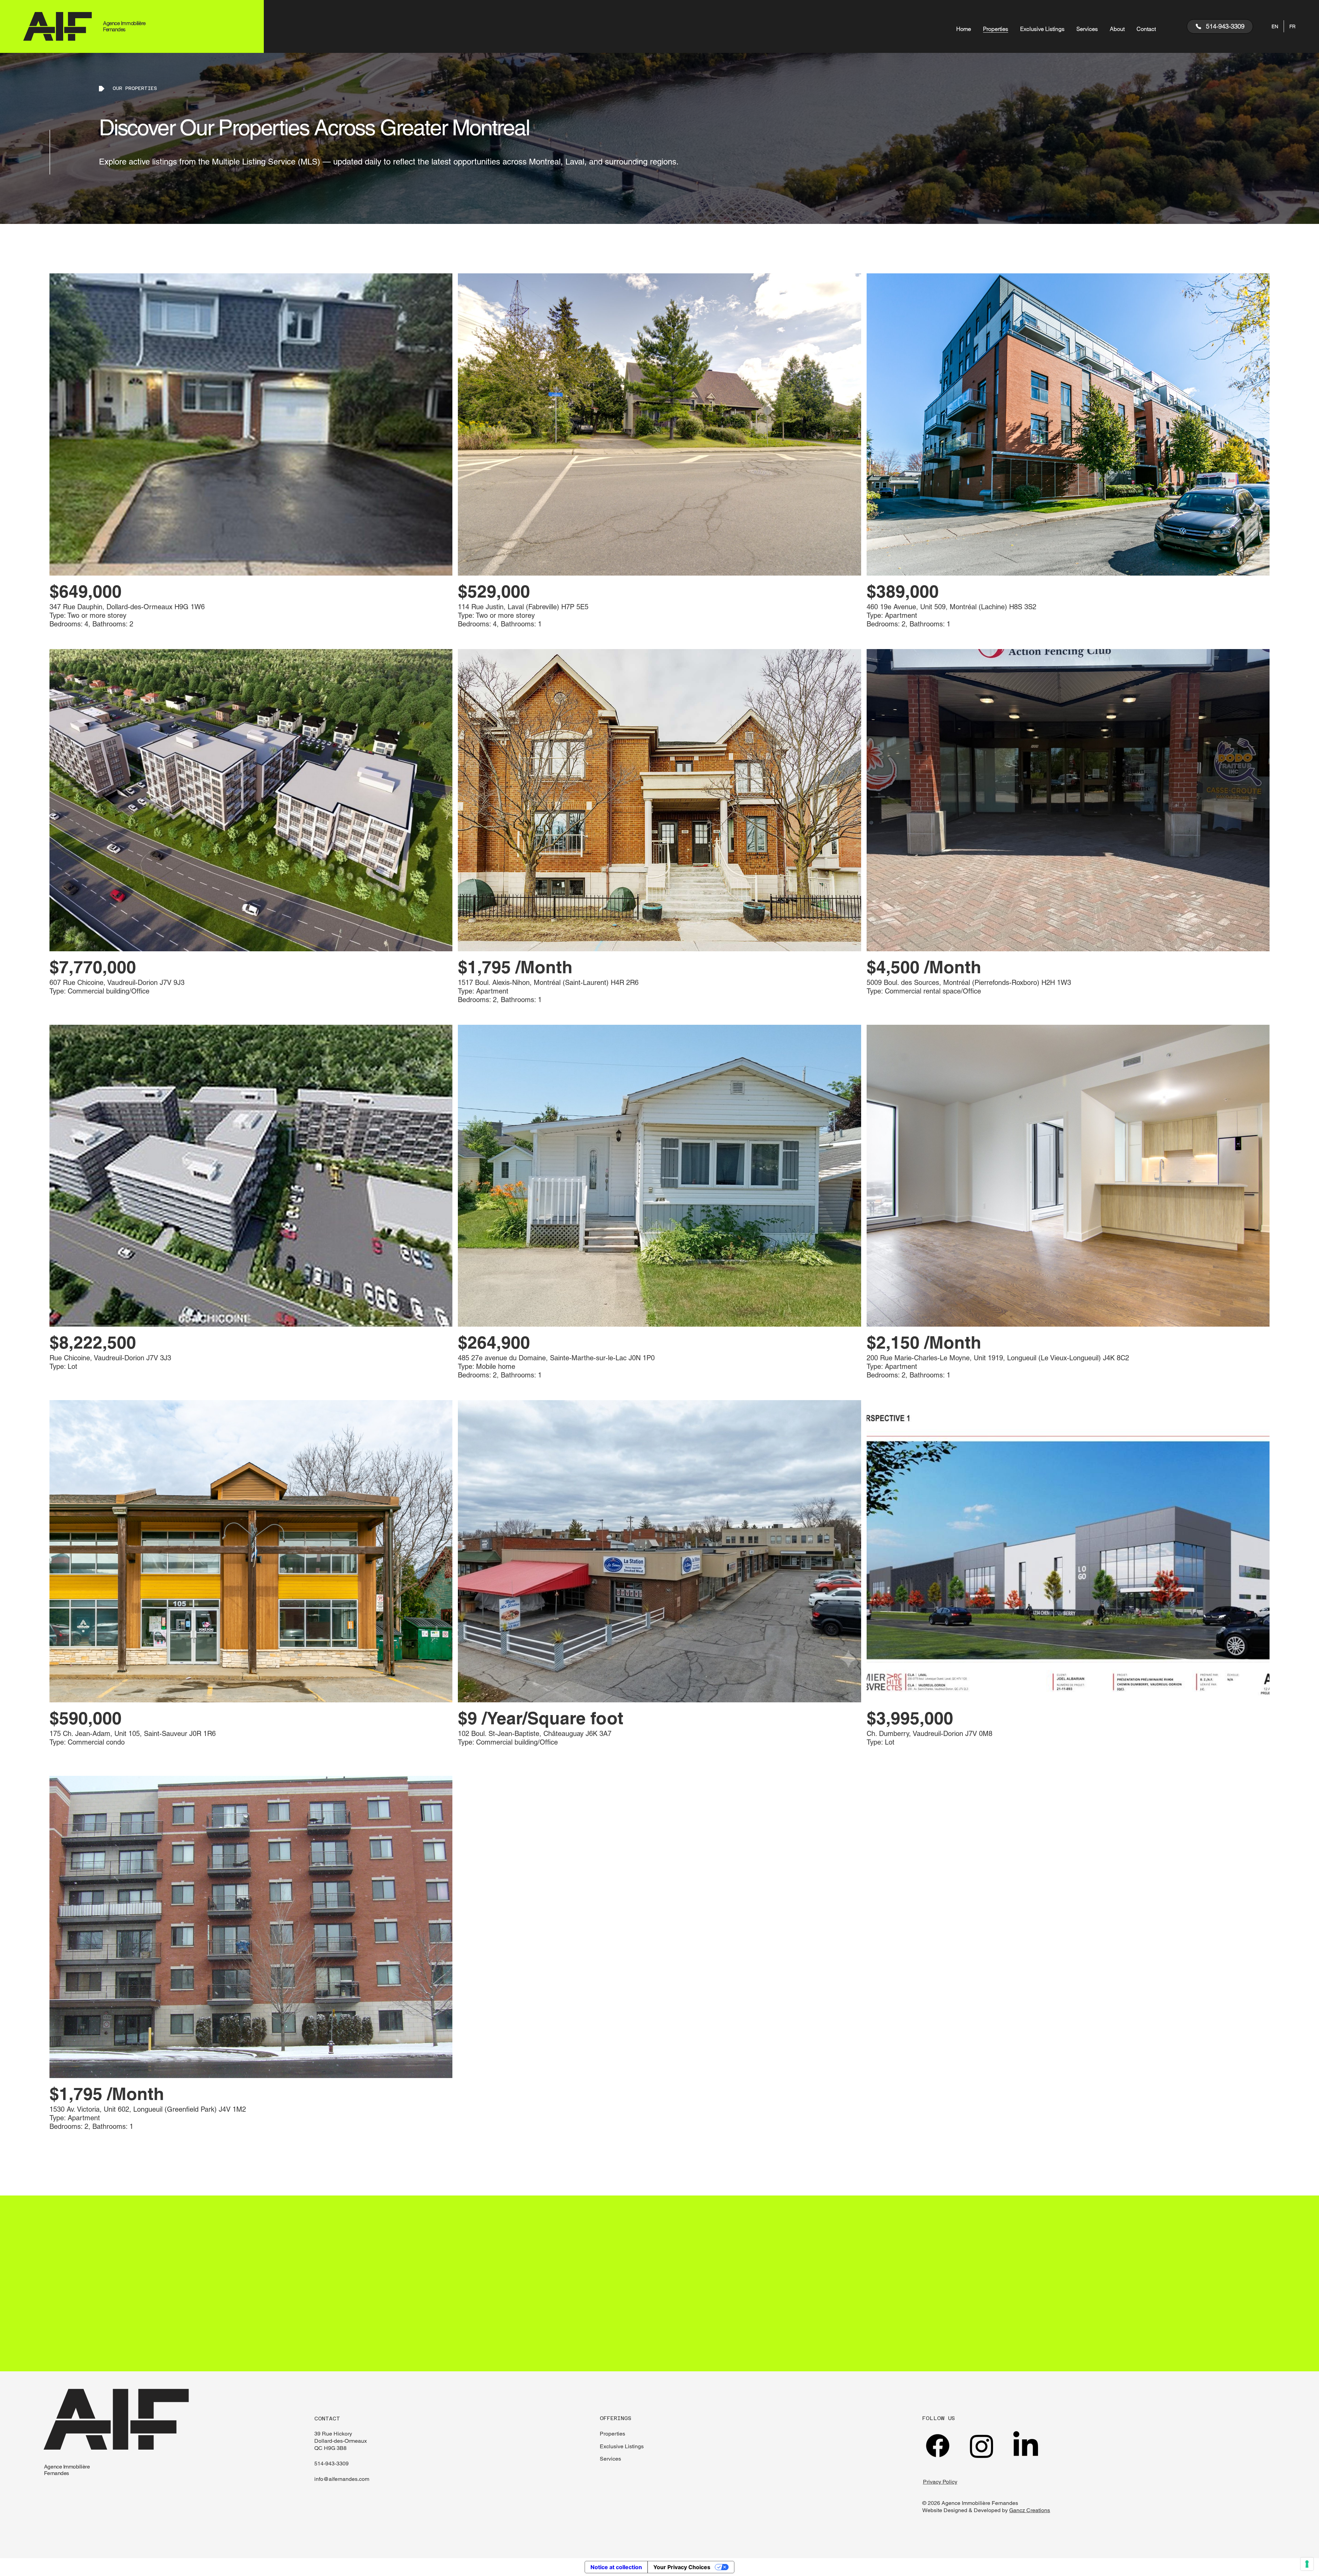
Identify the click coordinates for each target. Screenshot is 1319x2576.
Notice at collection (616, 2567)
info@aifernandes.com (342, 2479)
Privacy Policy (940, 2482)
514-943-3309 (331, 2464)
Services (610, 2459)
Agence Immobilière (67, 2467)
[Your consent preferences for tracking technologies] (1307, 2564)
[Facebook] (938, 2446)
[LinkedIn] (1026, 2446)
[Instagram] (982, 2446)
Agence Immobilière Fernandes (124, 26)
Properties (612, 2434)
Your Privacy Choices (682, 2567)
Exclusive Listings (622, 2446)
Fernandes (57, 2473)
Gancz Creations (1030, 2510)
